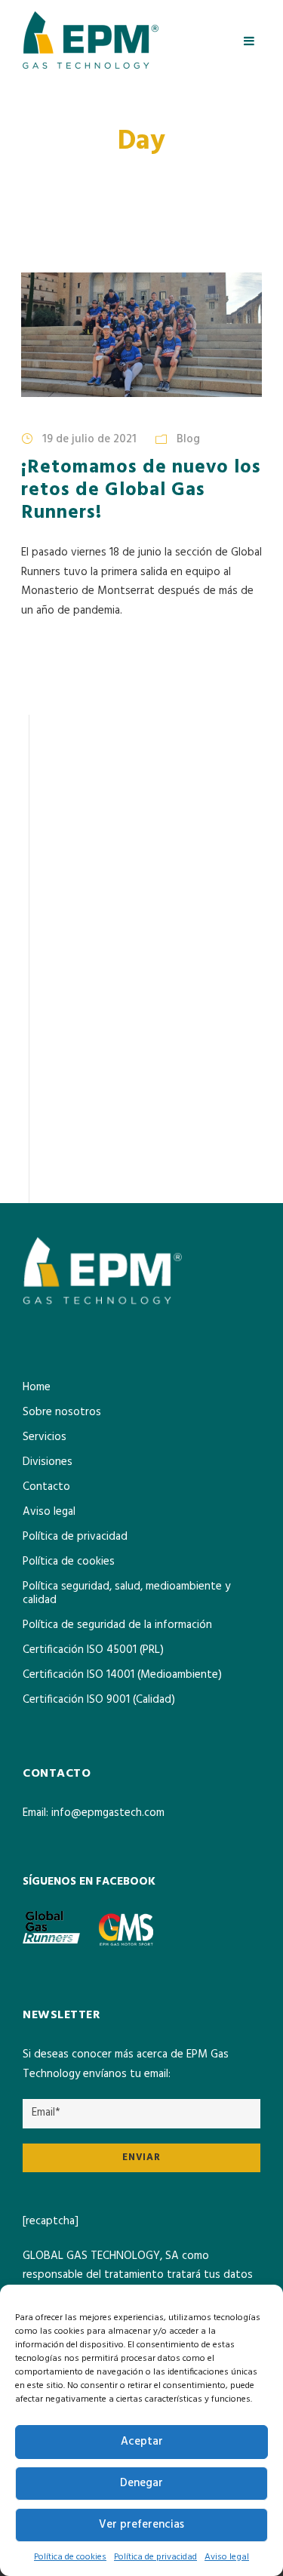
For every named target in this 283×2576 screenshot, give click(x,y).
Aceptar (142, 2442)
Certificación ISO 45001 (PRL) (93, 1650)
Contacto (46, 1487)
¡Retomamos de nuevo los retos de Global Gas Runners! (141, 491)
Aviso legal (227, 2557)
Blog (188, 439)
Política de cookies (70, 2557)
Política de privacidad (155, 2557)
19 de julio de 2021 (89, 439)
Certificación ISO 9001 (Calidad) (99, 1700)
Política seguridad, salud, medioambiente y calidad (126, 1593)
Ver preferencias (141, 2525)
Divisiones (48, 1462)
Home (37, 1387)
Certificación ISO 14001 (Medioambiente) (122, 1675)
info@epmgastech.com (108, 1813)
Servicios (45, 1437)
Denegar (141, 2483)
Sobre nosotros (62, 1412)
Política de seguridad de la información (117, 1625)
